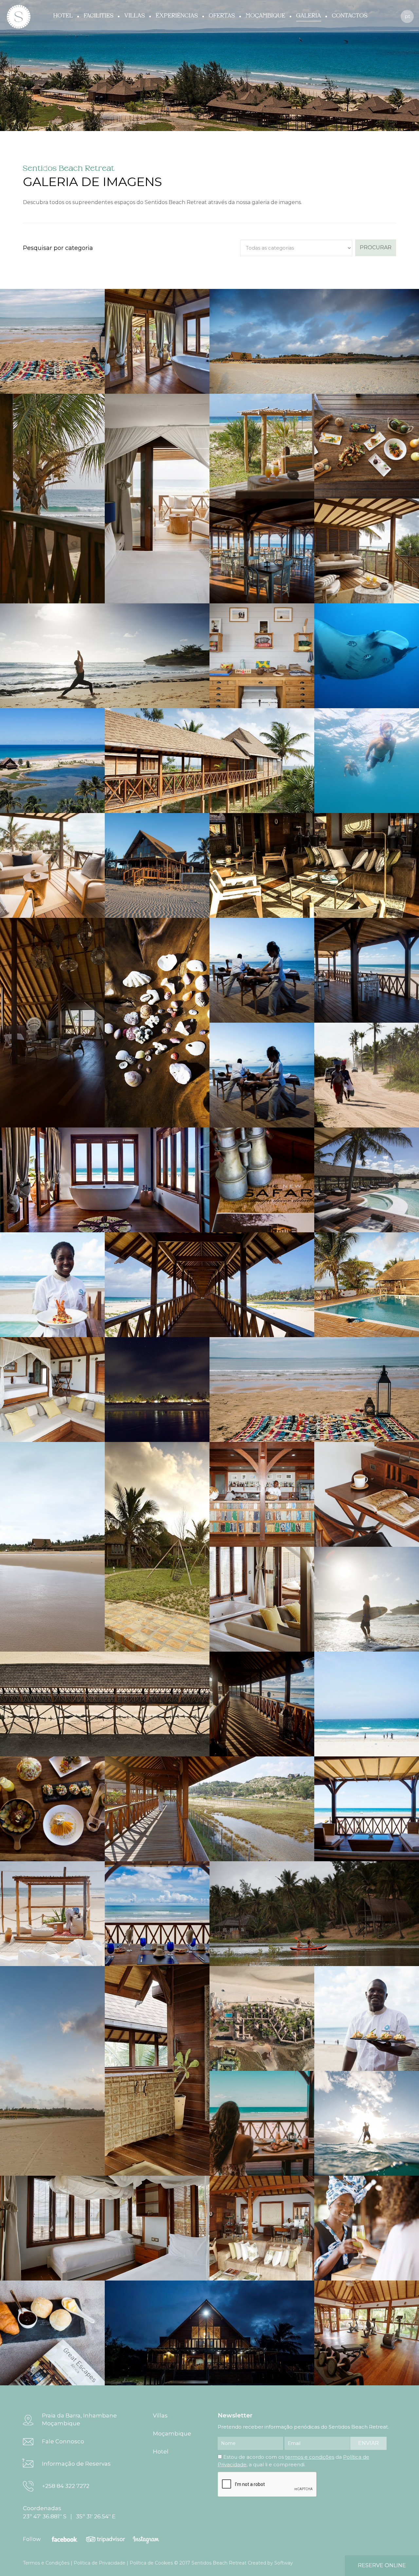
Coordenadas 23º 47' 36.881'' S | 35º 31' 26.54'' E (69, 2512)
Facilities (99, 16)
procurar (376, 247)
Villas (135, 16)
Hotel (63, 16)
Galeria (309, 16)
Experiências (177, 16)
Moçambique (266, 16)
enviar (368, 2443)
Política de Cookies (151, 2563)
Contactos (350, 16)
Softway (284, 2563)
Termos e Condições (46, 2563)
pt (407, 16)
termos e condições (310, 2457)
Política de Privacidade (100, 2563)
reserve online (382, 2565)
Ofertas (222, 16)
